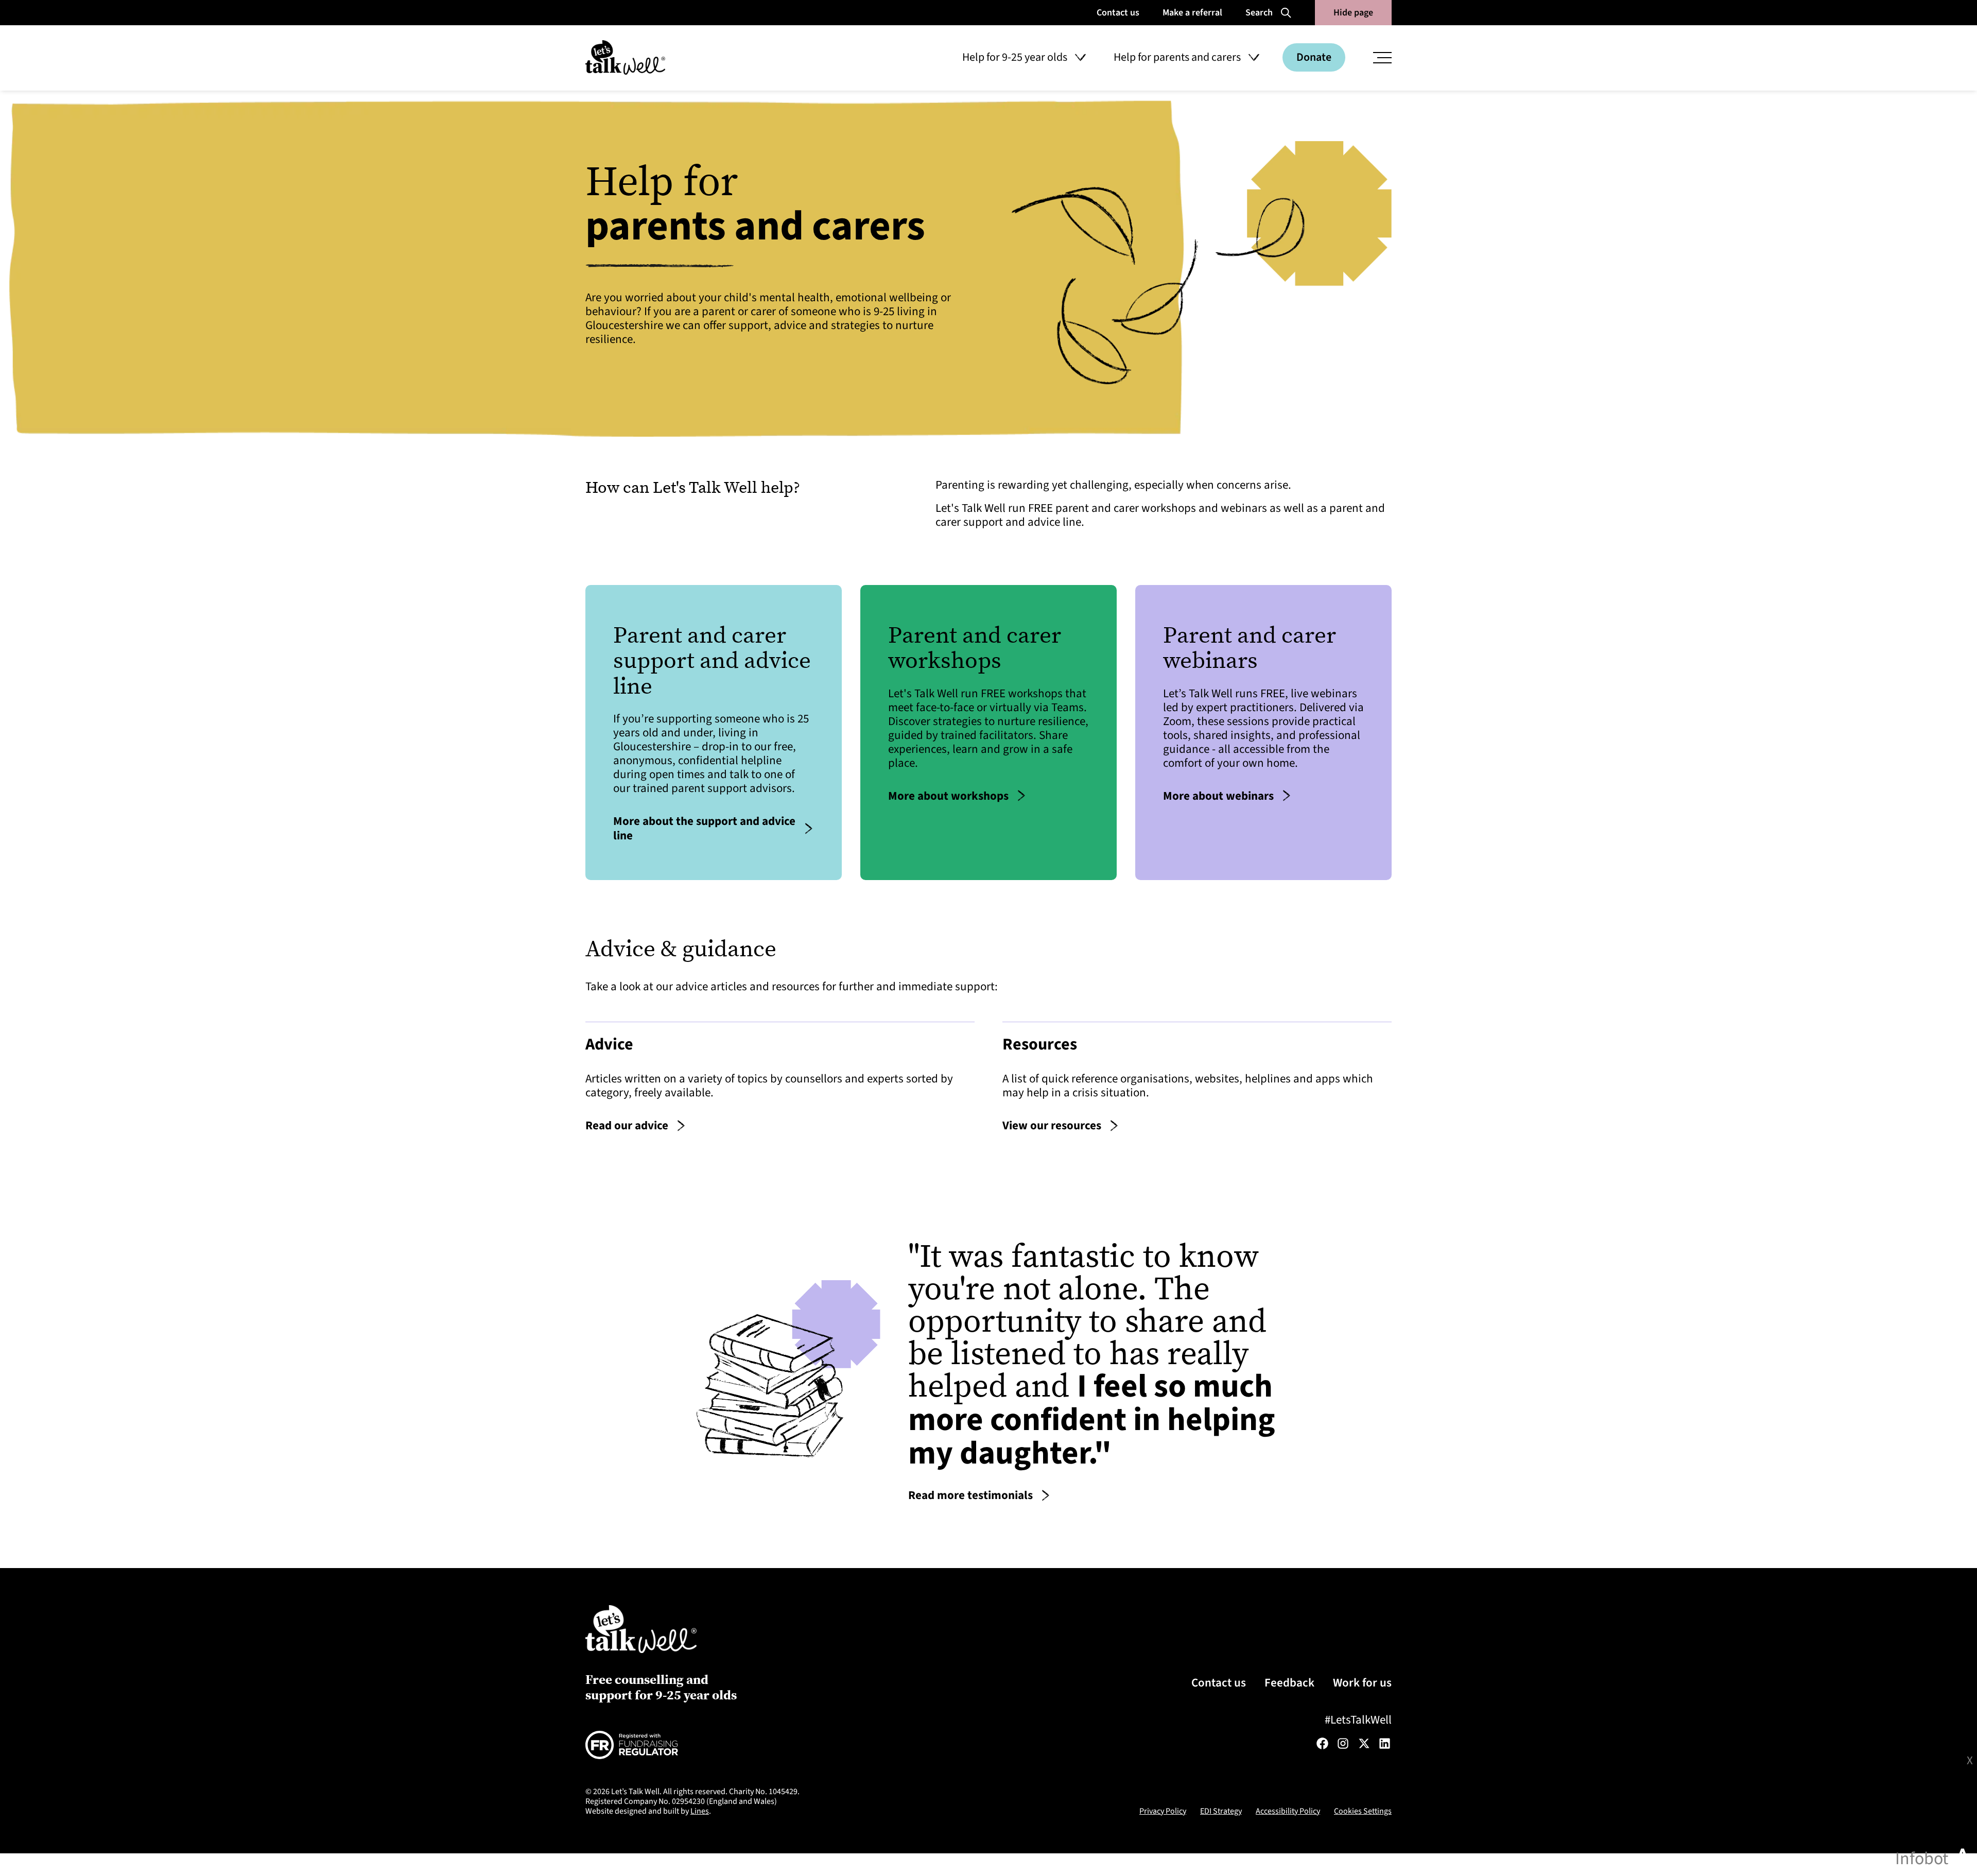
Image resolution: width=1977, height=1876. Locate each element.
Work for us (1362, 1683)
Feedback (1289, 1683)
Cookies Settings (1363, 1811)
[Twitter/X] (1364, 1743)
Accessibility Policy (1288, 1811)
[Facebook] (1322, 1743)
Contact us (1219, 1683)
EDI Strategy (1221, 1811)
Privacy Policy (1163, 1811)
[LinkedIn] (1385, 1743)
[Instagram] (1343, 1743)
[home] (625, 57)
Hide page (1353, 13)
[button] (1024, 58)
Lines (700, 1811)
